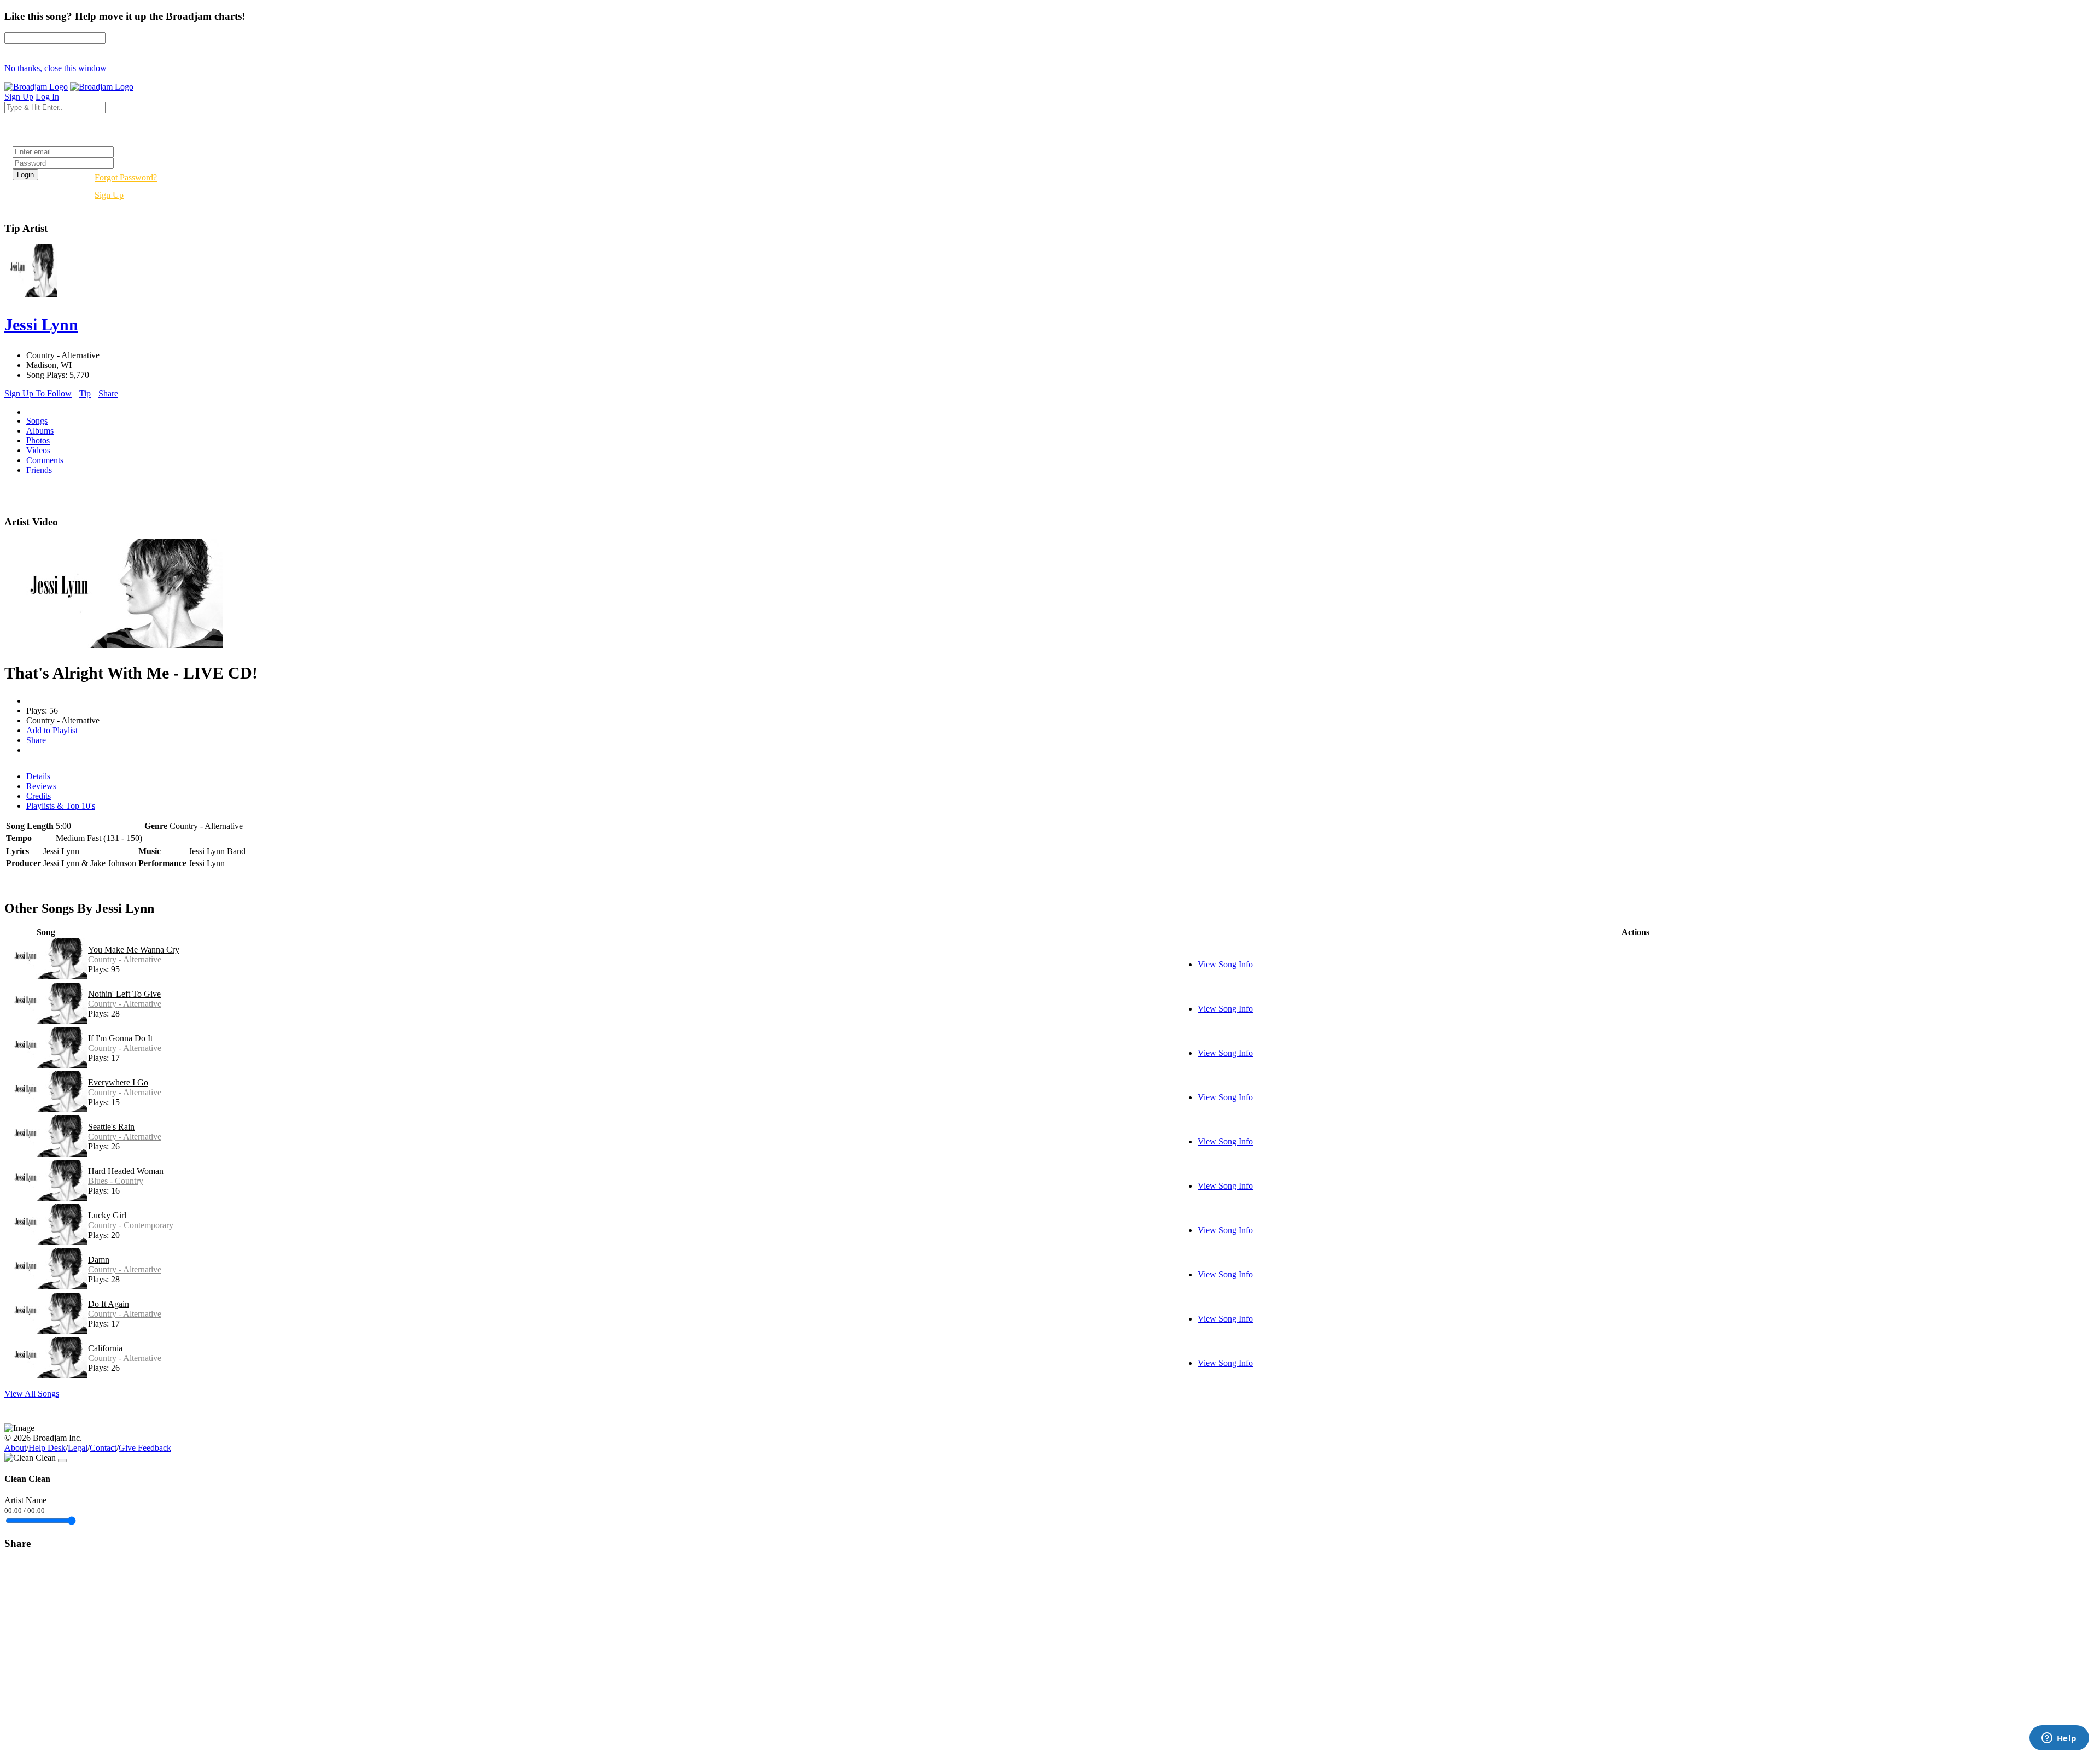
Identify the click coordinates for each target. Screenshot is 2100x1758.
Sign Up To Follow (38, 393)
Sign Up (109, 195)
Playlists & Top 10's (61, 806)
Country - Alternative (125, 959)
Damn (99, 1260)
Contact (103, 1448)
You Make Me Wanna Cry (134, 950)
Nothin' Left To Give (124, 994)
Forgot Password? (126, 177)
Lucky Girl (107, 1215)
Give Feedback (145, 1448)
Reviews (41, 786)
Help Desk (47, 1448)
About (15, 1448)
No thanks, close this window (56, 68)
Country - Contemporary (131, 1225)
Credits (39, 796)
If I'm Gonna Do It (120, 1038)
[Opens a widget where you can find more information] (2059, 1739)
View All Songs (32, 1394)
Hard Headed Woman (126, 1171)
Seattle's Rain (111, 1127)
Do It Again (109, 1304)
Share (108, 393)
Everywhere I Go (118, 1082)
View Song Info (1225, 964)
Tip (85, 393)
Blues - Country (116, 1181)
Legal (78, 1448)
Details (38, 776)
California (105, 1348)
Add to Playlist (52, 730)
